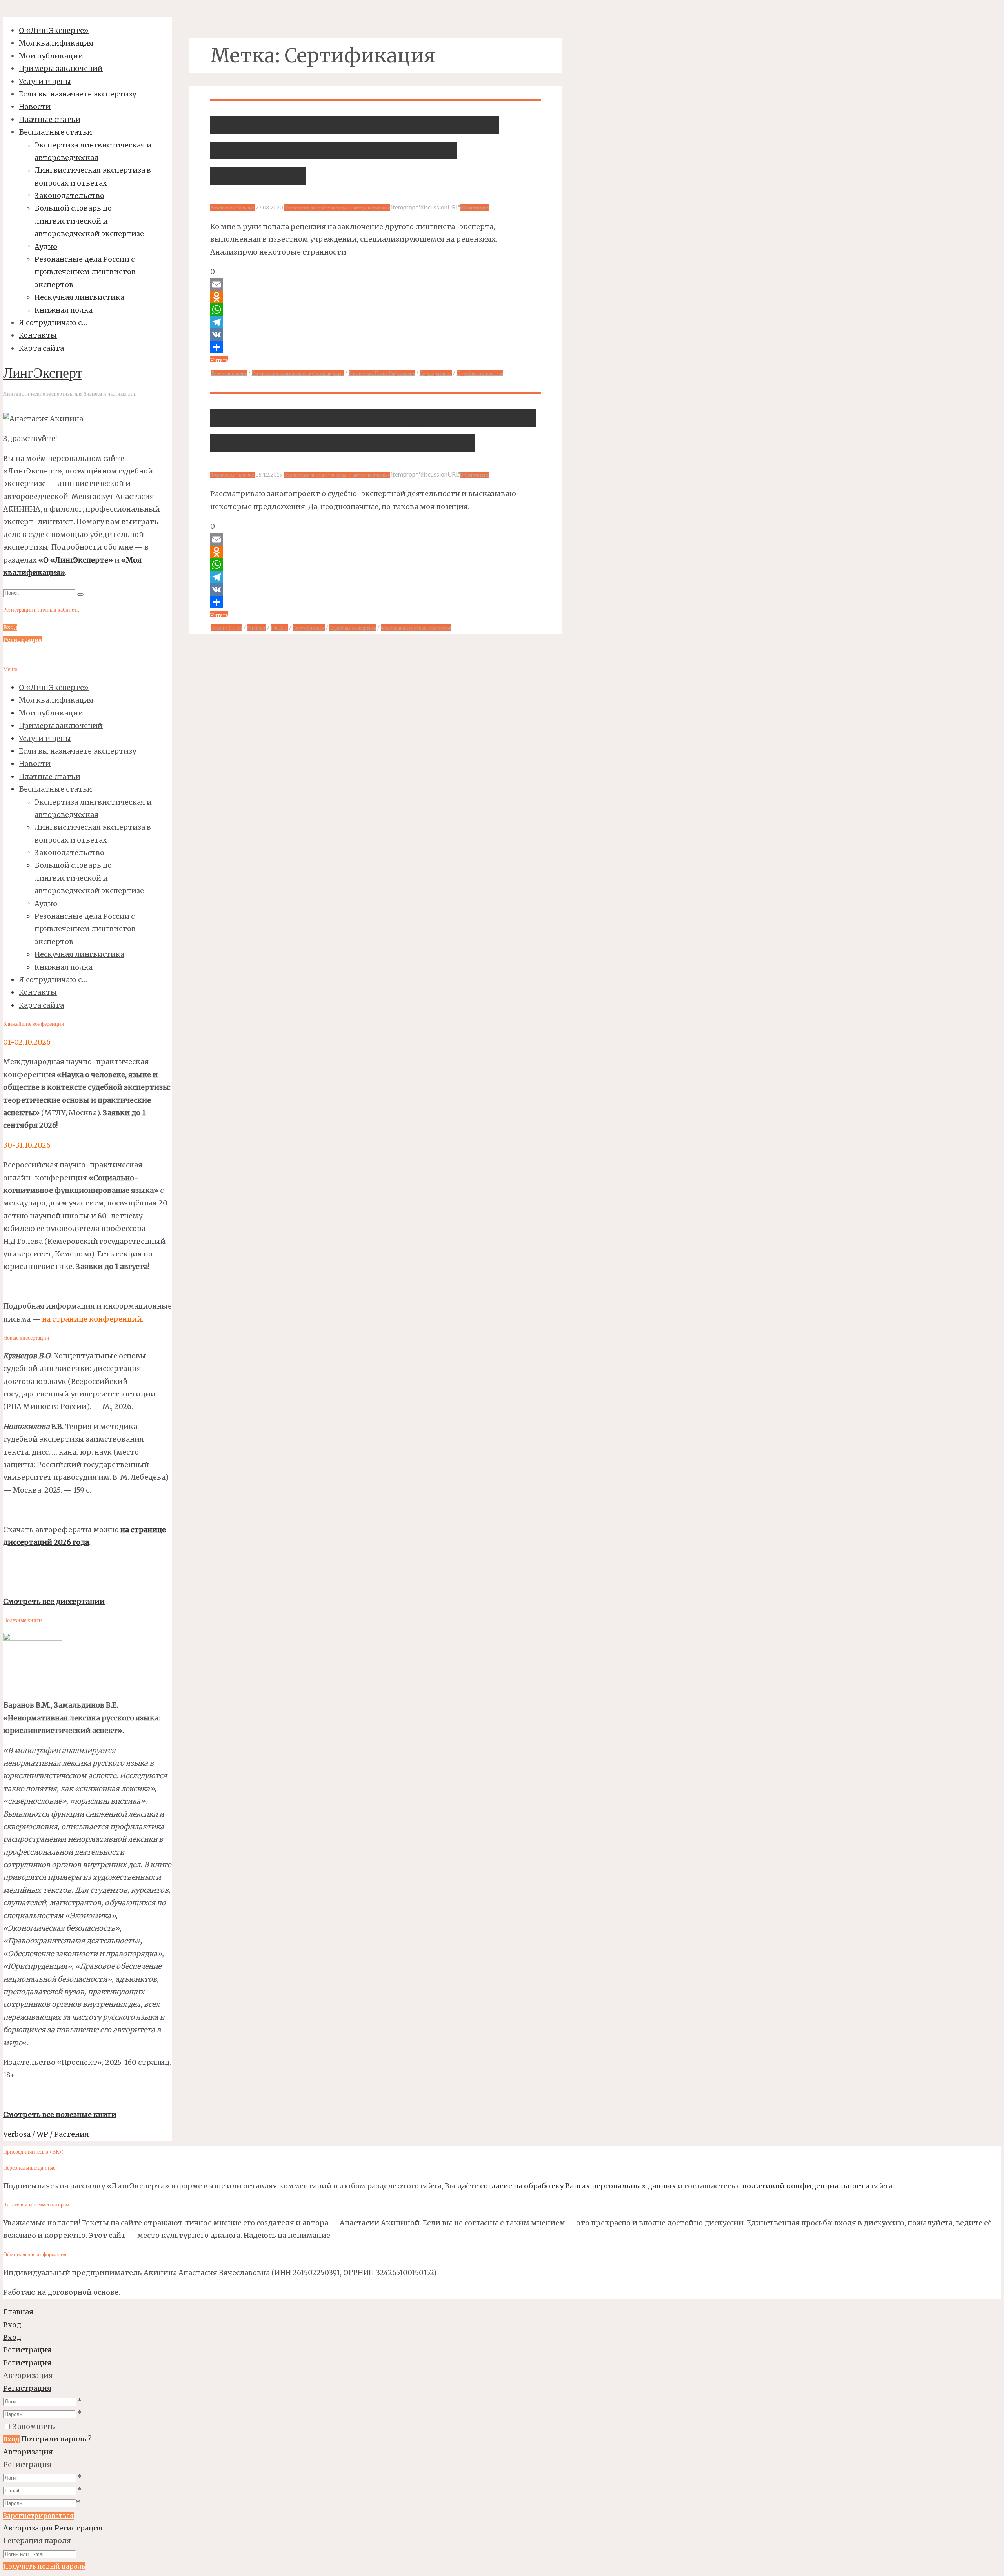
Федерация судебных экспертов (416, 628)
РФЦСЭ (279, 628)
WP (42, 2134)
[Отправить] (376, 347)
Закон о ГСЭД (227, 628)
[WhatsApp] (376, 309)
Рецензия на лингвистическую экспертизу (298, 373)
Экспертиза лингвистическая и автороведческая (337, 208)
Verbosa (17, 2134)
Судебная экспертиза (480, 373)
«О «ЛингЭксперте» (76, 560)
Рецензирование (229, 373)
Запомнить (34, 2426)
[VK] (376, 335)
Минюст (256, 628)
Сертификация (436, 373)
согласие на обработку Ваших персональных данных (578, 2186)
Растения (72, 2134)
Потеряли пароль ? (56, 2439)
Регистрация (27, 2388)
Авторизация (28, 2452)
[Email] (376, 284)
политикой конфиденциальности (806, 2186)
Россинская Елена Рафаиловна (382, 373)
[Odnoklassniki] (376, 297)
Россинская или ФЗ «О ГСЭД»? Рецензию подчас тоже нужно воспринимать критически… (355, 150)
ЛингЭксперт (43, 374)
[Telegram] (376, 322)
